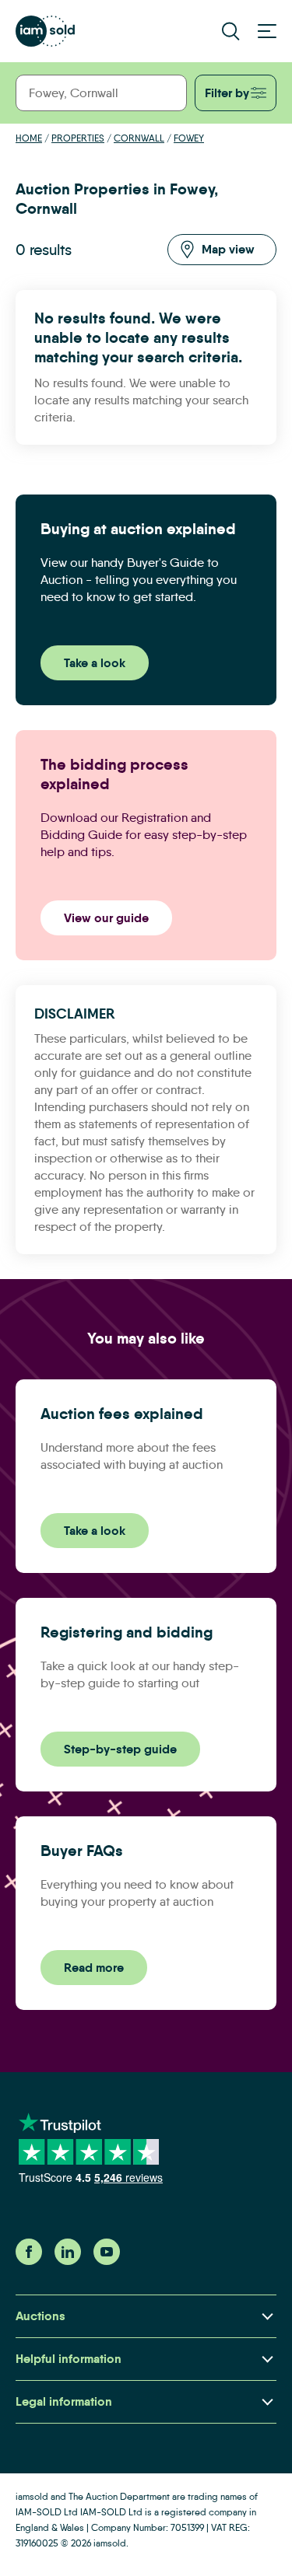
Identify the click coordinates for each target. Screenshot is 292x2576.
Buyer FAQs (82, 1851)
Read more (94, 1968)
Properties (78, 138)
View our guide (106, 918)
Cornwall (139, 138)
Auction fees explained (122, 1414)
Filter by (227, 93)
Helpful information (69, 2359)
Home (29, 138)
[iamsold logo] (45, 31)
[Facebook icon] (29, 2261)
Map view (228, 249)
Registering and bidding (127, 1632)
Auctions (40, 2316)
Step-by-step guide (120, 1749)
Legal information (64, 2401)
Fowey (189, 138)
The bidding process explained (114, 774)
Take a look (95, 663)
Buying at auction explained (138, 529)
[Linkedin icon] (68, 2261)
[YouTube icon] (107, 2261)
